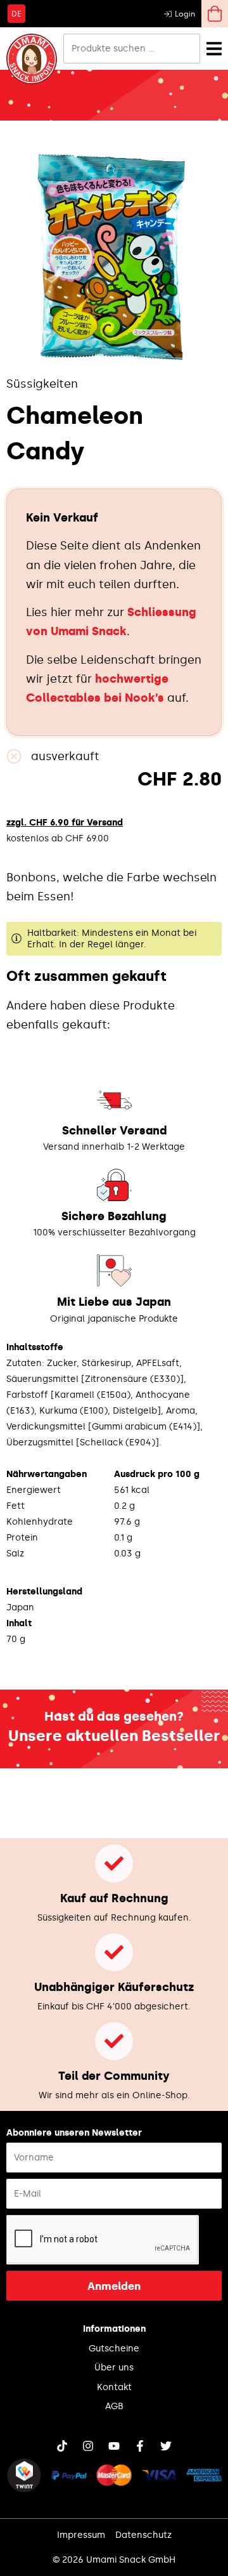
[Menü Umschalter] (214, 49)
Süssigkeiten (42, 384)
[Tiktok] (62, 2446)
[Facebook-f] (140, 2446)
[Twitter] (166, 2446)
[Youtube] (114, 2446)
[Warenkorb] (215, 14)
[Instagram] (88, 2446)
